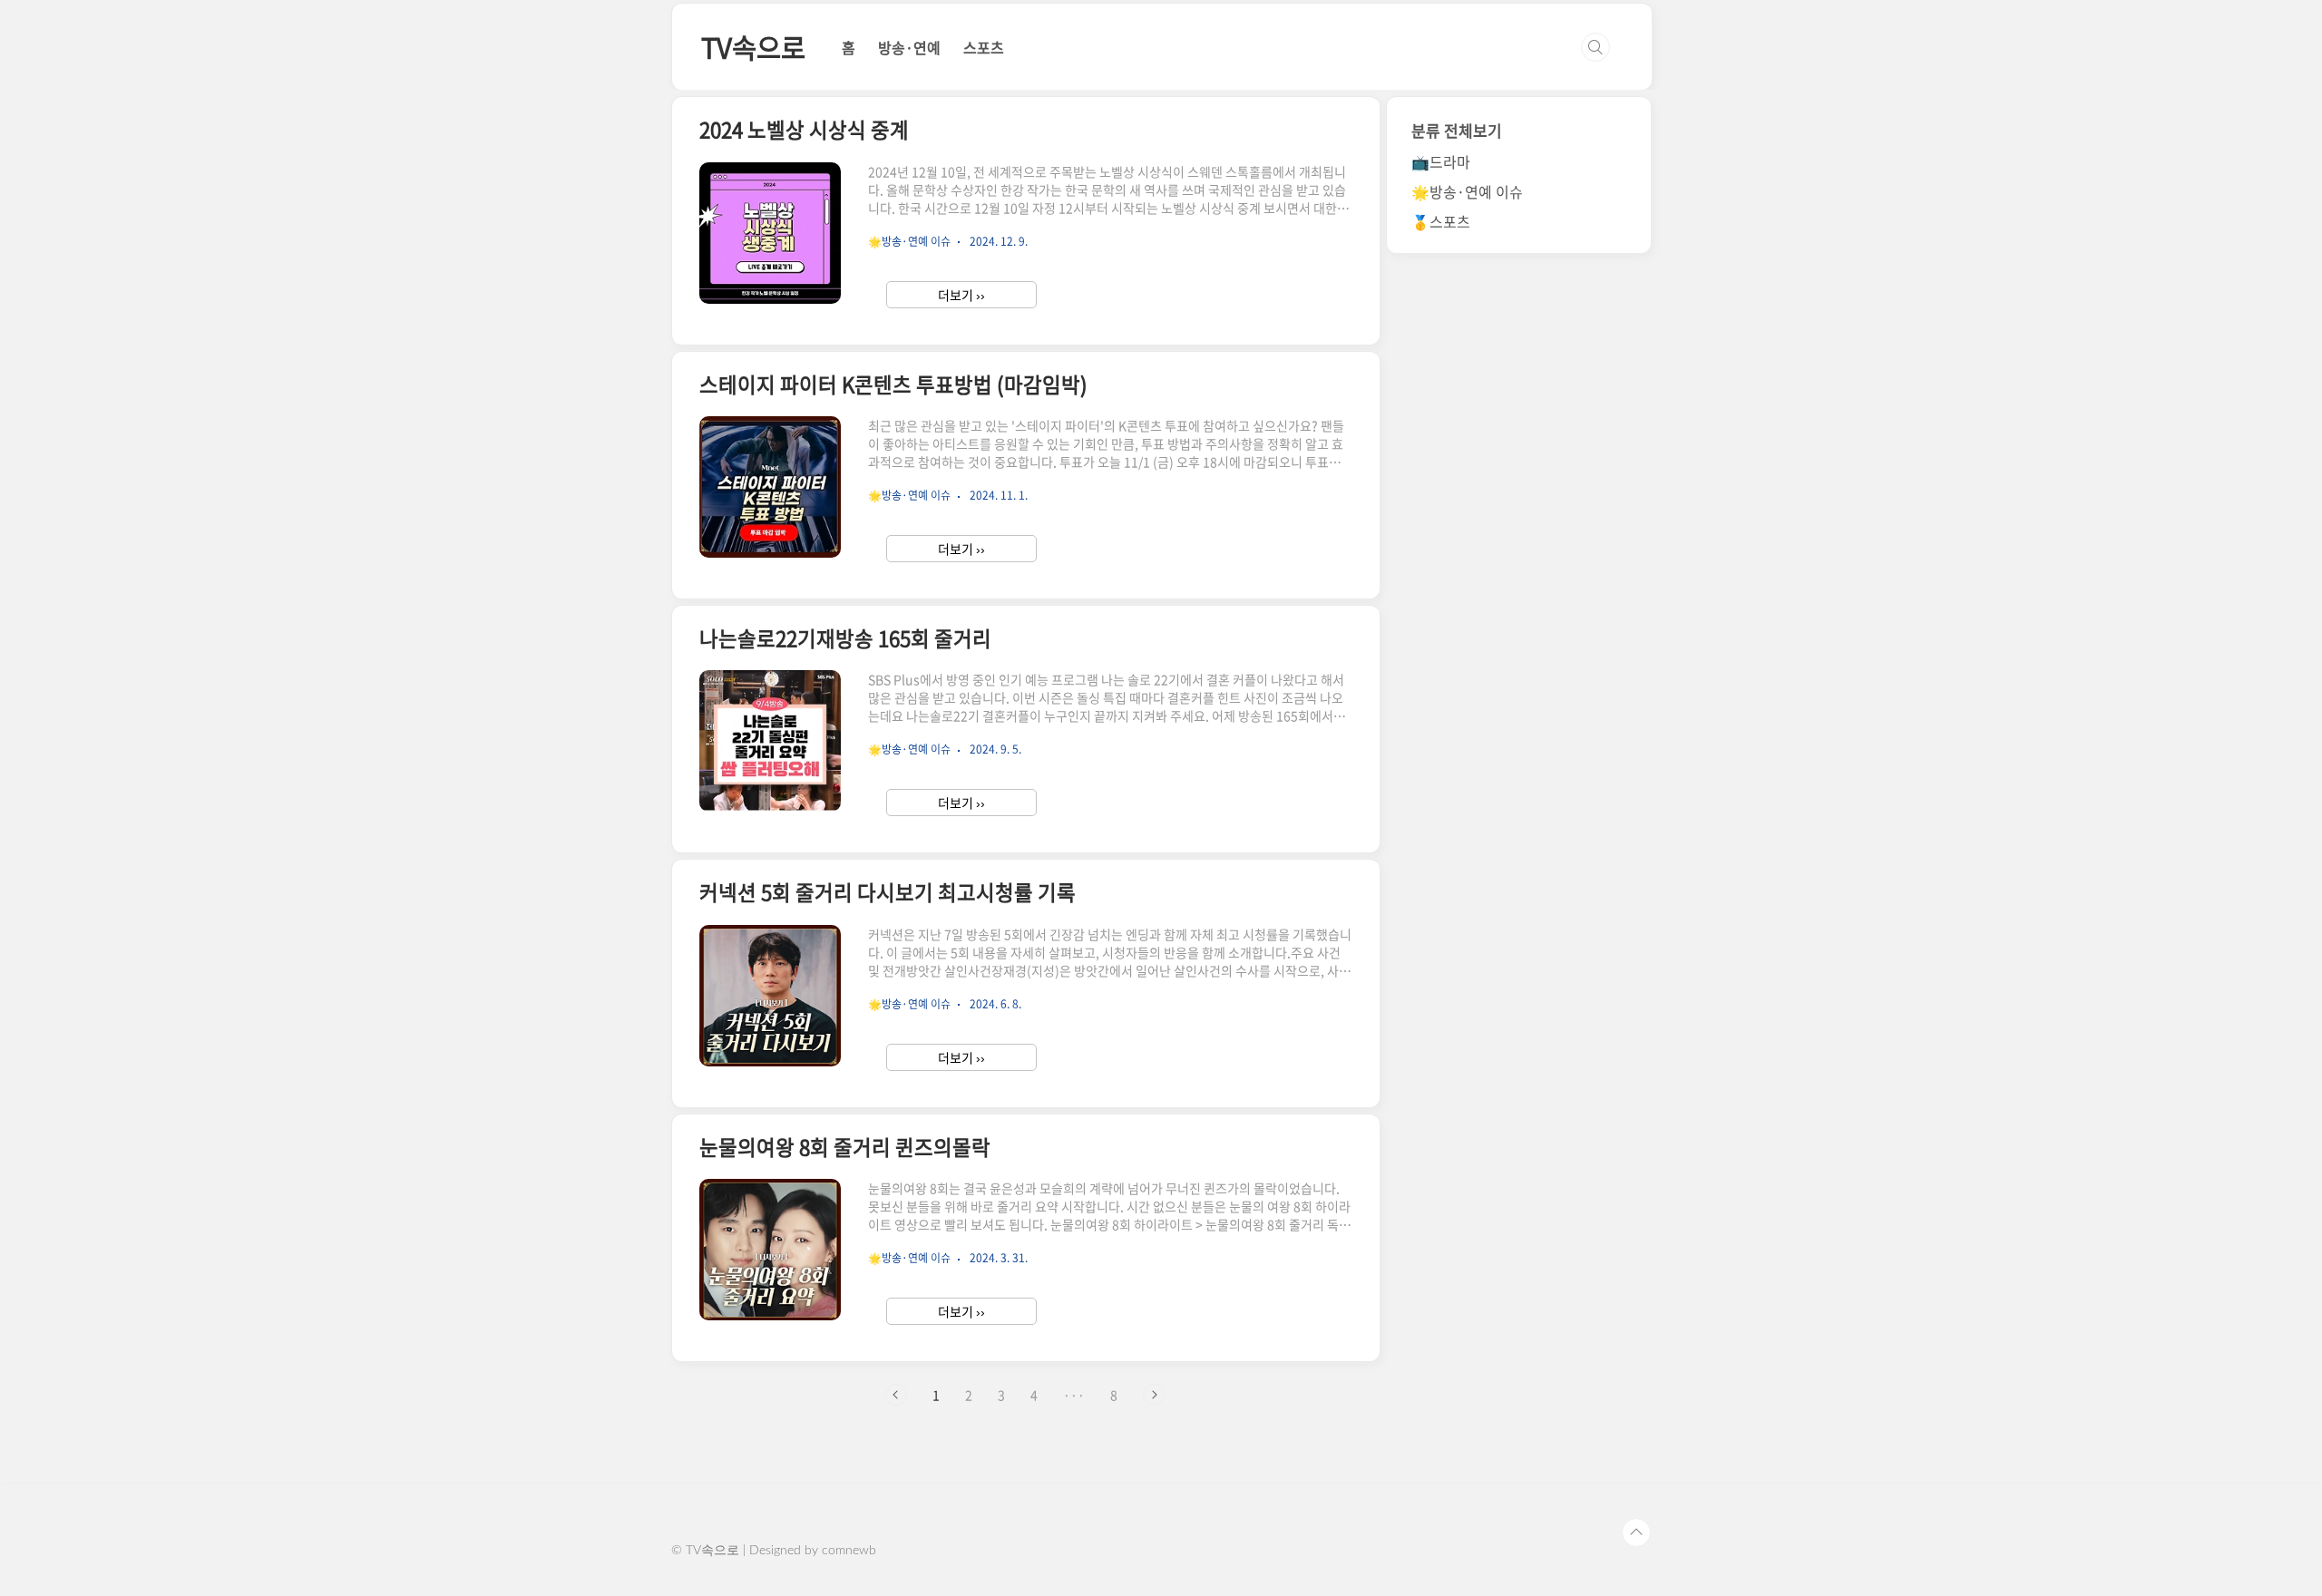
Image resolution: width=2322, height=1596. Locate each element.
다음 (1154, 1395)
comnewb (849, 1551)
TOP (1636, 1533)
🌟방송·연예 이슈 (1467, 191)
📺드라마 (1441, 161)
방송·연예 (909, 47)
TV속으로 (753, 47)
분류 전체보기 (1457, 130)
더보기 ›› (961, 295)
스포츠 (984, 47)
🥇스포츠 (1441, 221)
